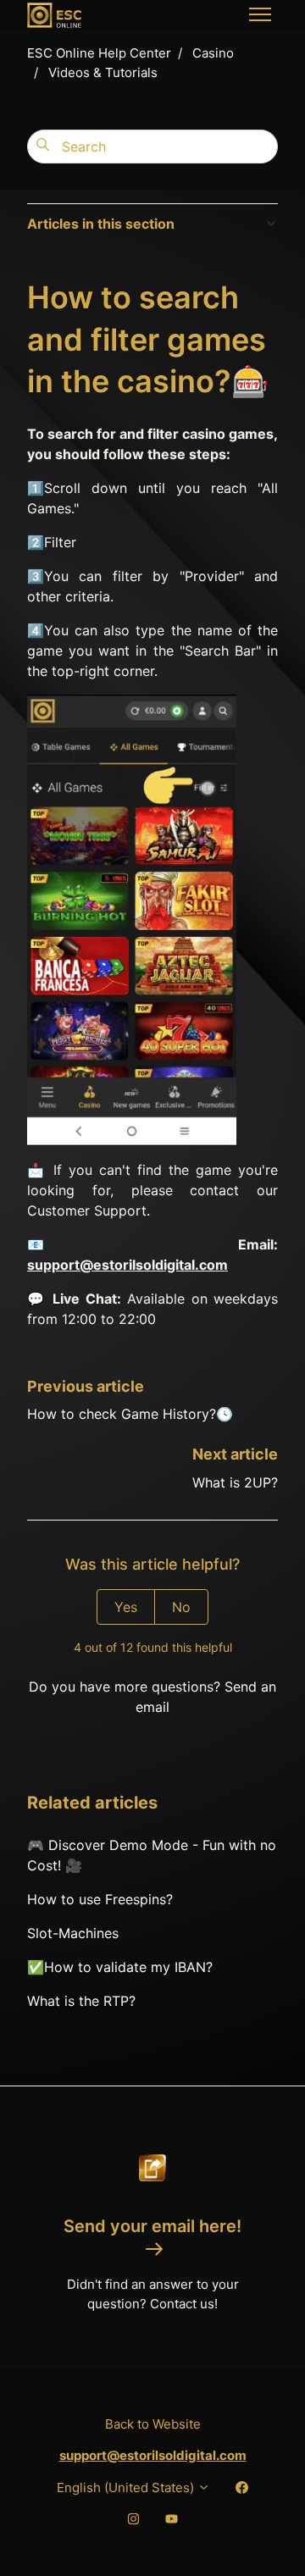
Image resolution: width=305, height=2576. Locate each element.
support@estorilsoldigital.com (128, 1265)
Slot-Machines (73, 1933)
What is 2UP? (235, 1482)
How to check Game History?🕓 (130, 1414)
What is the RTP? (81, 2001)
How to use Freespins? (100, 1899)
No (181, 1607)
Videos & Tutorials (103, 72)
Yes (126, 1607)
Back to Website (153, 2424)
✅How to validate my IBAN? (120, 1967)
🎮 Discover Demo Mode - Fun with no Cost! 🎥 (152, 1855)
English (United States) (127, 2487)
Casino (213, 53)
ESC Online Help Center (99, 53)
